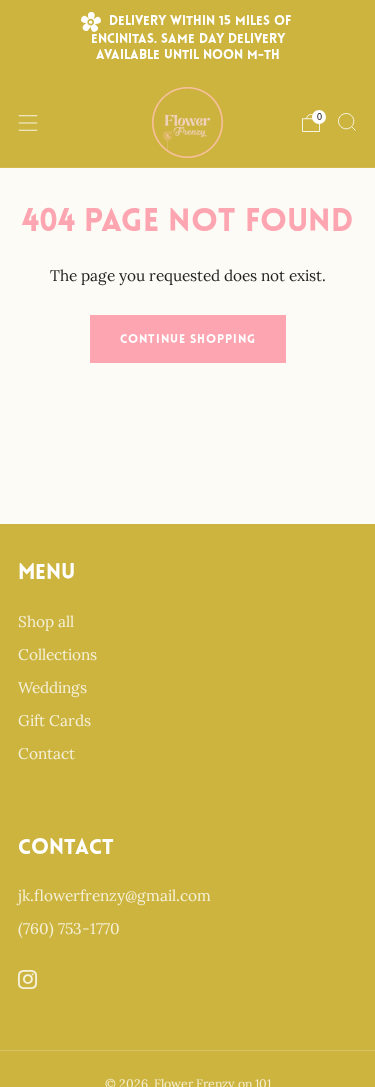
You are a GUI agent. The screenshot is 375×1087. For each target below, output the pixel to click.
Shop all (46, 621)
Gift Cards (54, 720)
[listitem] (188, 39)
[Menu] (28, 123)
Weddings (52, 687)
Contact (46, 753)
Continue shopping (188, 340)
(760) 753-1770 (69, 928)
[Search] (347, 122)
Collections (57, 654)
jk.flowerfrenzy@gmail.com (114, 895)
